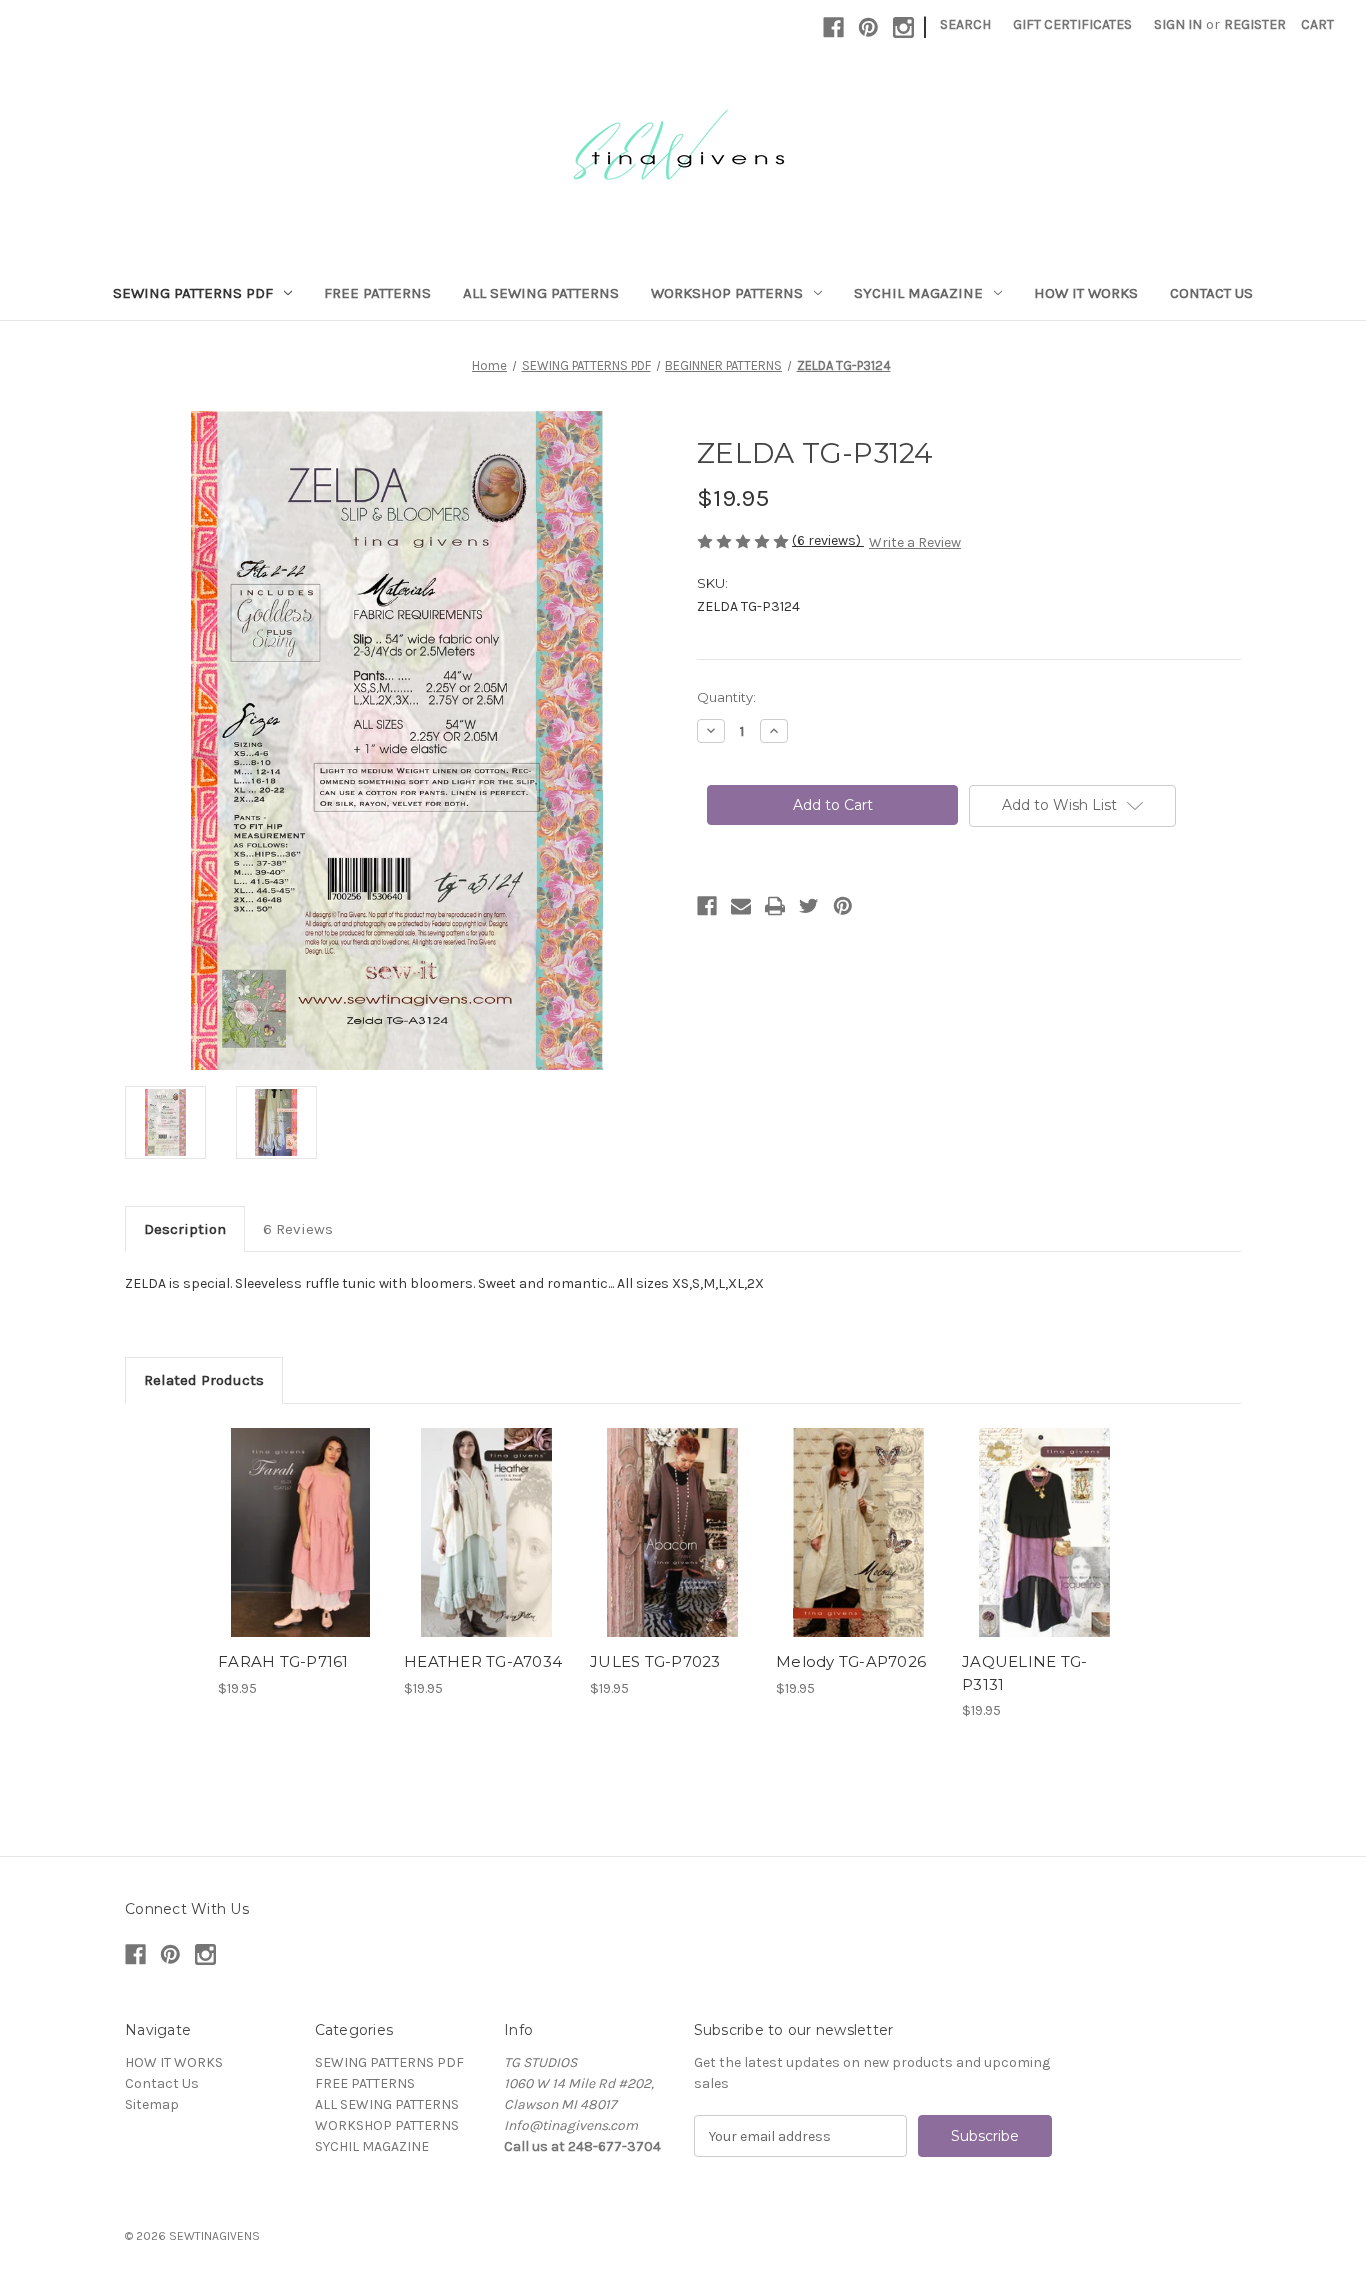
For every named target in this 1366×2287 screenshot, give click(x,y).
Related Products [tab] (204, 1380)
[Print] (775, 906)
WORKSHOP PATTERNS (727, 293)
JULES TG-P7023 (655, 1661)
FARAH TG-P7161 (283, 1661)
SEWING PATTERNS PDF (193, 293)
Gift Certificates (1072, 24)
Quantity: (726, 697)
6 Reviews (298, 1229)
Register (1255, 24)
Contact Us (1211, 293)
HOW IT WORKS (1086, 293)
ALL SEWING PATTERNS (541, 293)
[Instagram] (903, 27)
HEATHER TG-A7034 (483, 1661)
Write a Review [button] (915, 542)
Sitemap (152, 2104)
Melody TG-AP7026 (851, 1661)
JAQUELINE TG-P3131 (1024, 1673)
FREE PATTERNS (377, 293)
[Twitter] (809, 906)
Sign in (1178, 24)
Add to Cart (300, 1550)
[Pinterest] (868, 27)
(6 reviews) (828, 540)
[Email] (741, 906)
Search (965, 24)
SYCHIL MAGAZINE (918, 293)
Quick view (299, 1515)
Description (185, 1229)
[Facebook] (833, 27)
